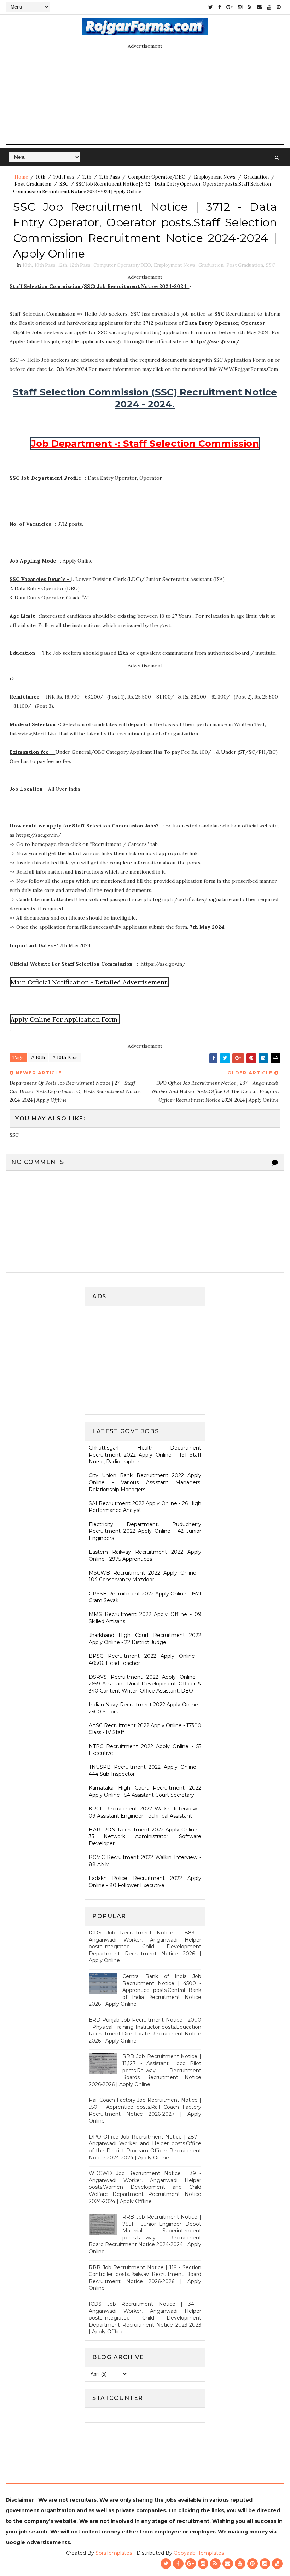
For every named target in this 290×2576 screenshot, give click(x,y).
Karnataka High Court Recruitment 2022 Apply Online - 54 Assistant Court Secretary (145, 1791)
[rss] (250, 7)
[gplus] (230, 7)
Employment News (215, 177)
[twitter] (211, 7)
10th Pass (64, 177)
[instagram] (240, 7)
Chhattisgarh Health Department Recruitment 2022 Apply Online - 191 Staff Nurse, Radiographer (145, 1455)
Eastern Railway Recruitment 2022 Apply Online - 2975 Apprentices (145, 1555)
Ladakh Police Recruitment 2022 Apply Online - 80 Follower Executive (145, 1882)
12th (87, 177)
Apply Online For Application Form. (65, 1019)
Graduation (256, 177)
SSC (64, 184)
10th (41, 177)
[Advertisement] (148, 1359)
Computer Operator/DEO (157, 177)
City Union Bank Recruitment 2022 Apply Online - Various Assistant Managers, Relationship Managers (145, 1482)
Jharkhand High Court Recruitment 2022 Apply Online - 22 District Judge (145, 1639)
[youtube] (269, 7)
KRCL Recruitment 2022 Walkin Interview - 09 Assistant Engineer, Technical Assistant (145, 1812)
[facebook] (220, 7)
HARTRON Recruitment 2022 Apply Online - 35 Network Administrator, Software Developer (145, 1837)
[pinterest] (279, 7)
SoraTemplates (114, 2553)
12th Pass (110, 177)
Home (21, 177)
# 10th (38, 1058)
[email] (259, 7)
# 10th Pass (65, 1058)
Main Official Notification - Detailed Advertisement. (89, 982)
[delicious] (277, 2564)
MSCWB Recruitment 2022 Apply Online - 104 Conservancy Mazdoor (145, 1576)
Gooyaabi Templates (199, 2553)
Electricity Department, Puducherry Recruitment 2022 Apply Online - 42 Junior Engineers (145, 1531)
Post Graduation (33, 184)
